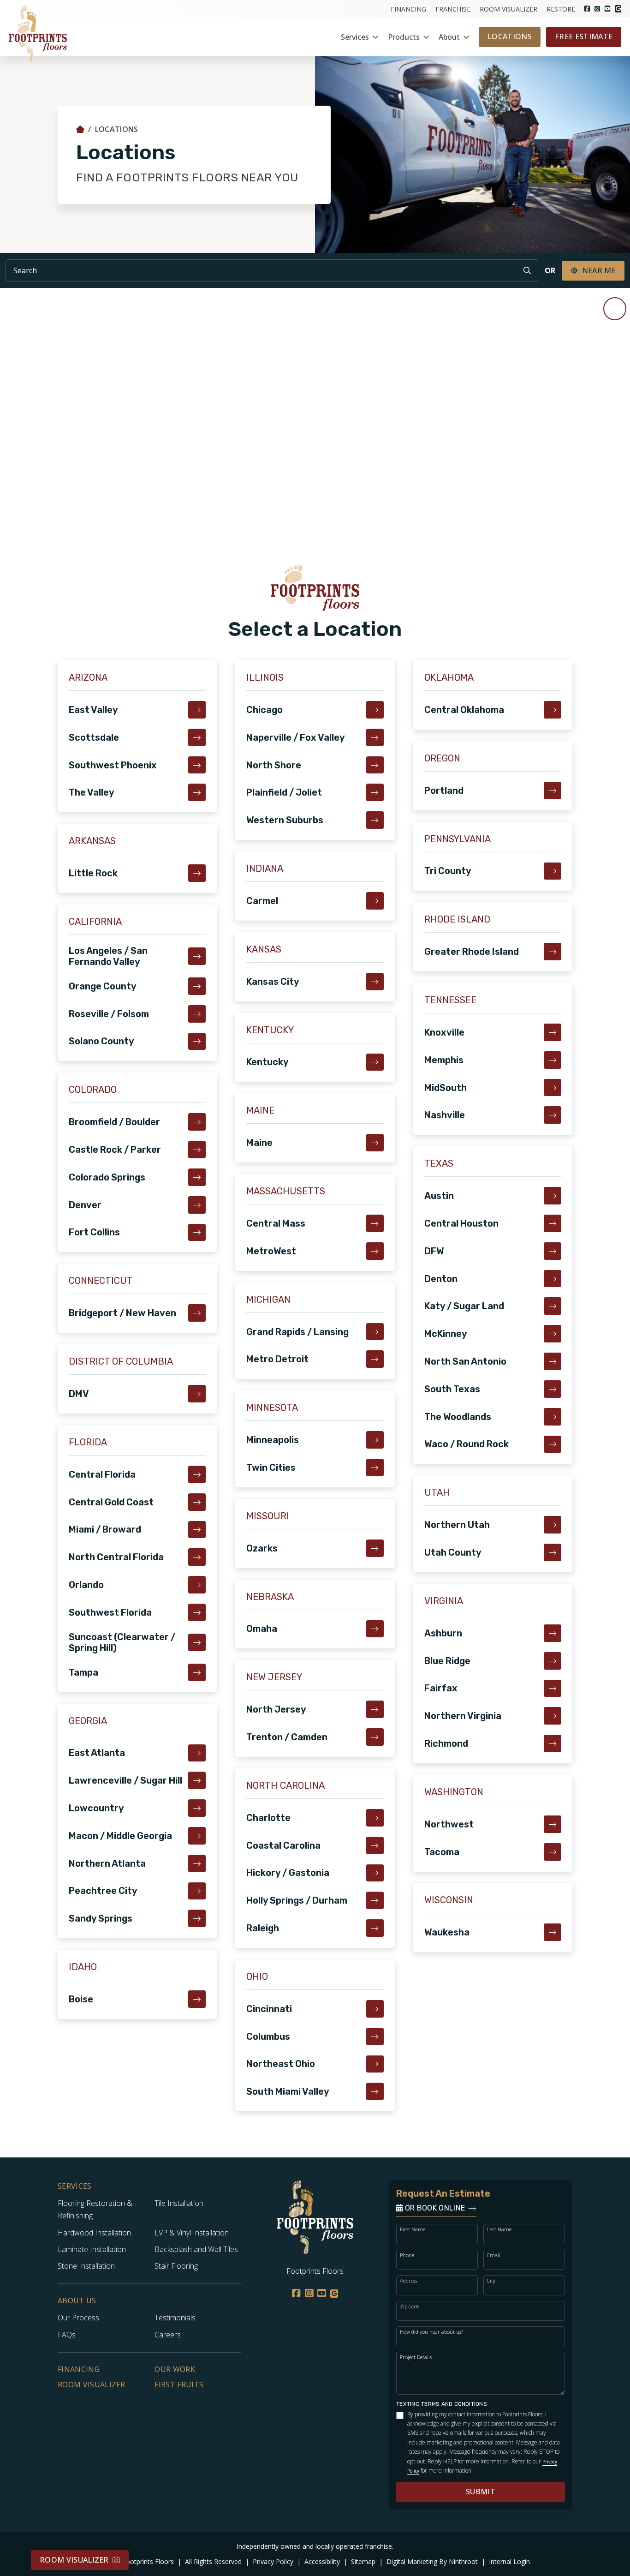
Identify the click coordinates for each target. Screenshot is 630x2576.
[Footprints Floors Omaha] (375, 1629)
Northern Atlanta (107, 1863)
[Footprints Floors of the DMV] (197, 1394)
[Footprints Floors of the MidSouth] (553, 1088)
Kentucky (267, 1062)
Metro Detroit (277, 1359)
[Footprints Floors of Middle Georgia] (197, 1836)
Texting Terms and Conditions (442, 2404)
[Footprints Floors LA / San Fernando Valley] (197, 956)
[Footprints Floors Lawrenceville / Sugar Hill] (197, 1780)
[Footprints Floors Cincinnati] (375, 2009)
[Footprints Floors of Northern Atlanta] (197, 1863)
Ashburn (443, 1633)
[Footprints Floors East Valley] (197, 710)
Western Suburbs (285, 820)
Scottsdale (94, 737)
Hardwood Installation (94, 2233)
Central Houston (461, 1223)
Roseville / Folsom (109, 1014)
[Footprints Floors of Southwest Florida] (197, 1612)
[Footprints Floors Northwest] (553, 1824)
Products (404, 37)
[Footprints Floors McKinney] (553, 1334)
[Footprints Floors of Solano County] (197, 1042)
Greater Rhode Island (472, 952)
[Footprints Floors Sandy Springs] (197, 1918)
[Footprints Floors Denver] (197, 1205)
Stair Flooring (176, 2266)
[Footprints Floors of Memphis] (553, 1060)
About (449, 37)
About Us (77, 2301)
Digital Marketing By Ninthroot (433, 2561)
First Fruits (179, 2384)
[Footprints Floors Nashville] (553, 1115)
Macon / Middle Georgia (120, 1836)
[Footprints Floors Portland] (553, 791)
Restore (561, 9)
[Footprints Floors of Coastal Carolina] (375, 1845)
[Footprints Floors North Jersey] (375, 1709)
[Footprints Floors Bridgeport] (197, 1313)
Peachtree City (103, 1891)
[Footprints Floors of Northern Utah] (553, 1525)
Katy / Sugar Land (464, 1306)
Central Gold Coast (111, 1502)
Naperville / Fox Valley (296, 737)
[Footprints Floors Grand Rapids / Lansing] (375, 1332)
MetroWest (271, 1251)
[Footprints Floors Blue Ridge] (553, 1661)
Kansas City (273, 982)
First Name (413, 2229)
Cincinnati (269, 2009)
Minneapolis (273, 1440)
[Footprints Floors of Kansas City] (375, 982)
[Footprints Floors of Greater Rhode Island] (553, 952)
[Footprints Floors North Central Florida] (197, 1557)
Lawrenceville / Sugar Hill (125, 1780)
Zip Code (410, 2306)
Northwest (449, 1824)
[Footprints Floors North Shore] (375, 765)
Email (494, 2255)
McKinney (446, 1334)
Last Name (499, 2229)
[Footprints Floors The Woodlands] (553, 1417)
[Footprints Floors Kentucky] (375, 1062)
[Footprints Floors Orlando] (197, 1585)
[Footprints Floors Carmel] (375, 901)
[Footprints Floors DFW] (553, 1251)
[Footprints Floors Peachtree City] (197, 1891)
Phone (407, 2255)
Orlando (86, 1585)
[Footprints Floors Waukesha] (553, 1932)
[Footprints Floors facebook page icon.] (587, 9)
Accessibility (323, 2561)
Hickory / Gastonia (288, 1873)
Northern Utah (457, 1525)
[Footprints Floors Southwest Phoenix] (197, 765)
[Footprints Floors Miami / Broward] (197, 1530)
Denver (85, 1205)
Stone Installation (86, 2266)
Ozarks (262, 1548)
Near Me (599, 270)
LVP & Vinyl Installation (192, 2233)
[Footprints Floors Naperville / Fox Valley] (375, 737)
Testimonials (175, 2318)
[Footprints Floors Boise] (197, 1999)
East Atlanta (97, 1753)
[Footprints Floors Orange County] (197, 986)
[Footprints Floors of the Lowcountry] (197, 1808)
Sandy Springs (101, 1918)
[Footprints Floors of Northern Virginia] (553, 1716)
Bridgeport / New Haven (122, 1313)
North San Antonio (465, 1361)
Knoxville (444, 1032)
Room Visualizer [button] (74, 2560)
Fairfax (441, 1688)
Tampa (83, 1672)
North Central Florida (116, 1557)
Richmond (446, 1743)
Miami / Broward (105, 1529)
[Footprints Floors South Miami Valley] (375, 2091)
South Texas (452, 1389)
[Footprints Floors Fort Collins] (197, 1233)
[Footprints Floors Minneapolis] (375, 1440)
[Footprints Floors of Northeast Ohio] (375, 2064)
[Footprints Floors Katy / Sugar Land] (553, 1306)
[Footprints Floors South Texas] (553, 1389)
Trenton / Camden (287, 1737)
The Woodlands (458, 1417)
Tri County (448, 871)
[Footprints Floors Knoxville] (553, 1032)
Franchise (453, 9)
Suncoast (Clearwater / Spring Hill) (122, 1642)
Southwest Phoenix (113, 765)
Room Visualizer (508, 9)
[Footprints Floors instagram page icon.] (597, 9)
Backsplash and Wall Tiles (196, 2249)
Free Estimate (584, 36)
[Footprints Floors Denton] (553, 1279)
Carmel (262, 901)
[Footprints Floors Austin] (553, 1196)
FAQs (67, 2335)
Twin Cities (271, 1468)
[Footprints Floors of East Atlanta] (197, 1753)
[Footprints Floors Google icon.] (618, 9)
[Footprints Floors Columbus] (375, 2037)
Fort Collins (94, 1232)
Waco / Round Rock (467, 1444)
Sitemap (364, 2561)
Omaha (262, 1629)
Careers (168, 2335)
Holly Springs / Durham (297, 1900)
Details (536, 2567)
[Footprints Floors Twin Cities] (375, 1468)
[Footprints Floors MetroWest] (375, 1251)
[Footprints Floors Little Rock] (197, 873)
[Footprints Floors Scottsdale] (197, 737)
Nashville (445, 1115)
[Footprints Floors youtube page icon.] (607, 9)
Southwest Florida (110, 1612)
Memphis (444, 1060)
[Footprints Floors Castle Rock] (197, 1150)
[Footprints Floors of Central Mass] (375, 1223)
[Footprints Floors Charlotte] (375, 1818)
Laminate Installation (92, 2249)
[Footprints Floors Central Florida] (197, 1474)
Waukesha (447, 1932)
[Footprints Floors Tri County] (553, 871)
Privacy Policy (274, 2561)
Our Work (175, 2369)
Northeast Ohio (281, 2064)
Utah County (453, 1552)
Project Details (416, 2357)
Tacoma (442, 1852)
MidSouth (446, 1088)
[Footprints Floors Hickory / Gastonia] (375, 1873)
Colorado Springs (107, 1177)
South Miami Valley (288, 2091)
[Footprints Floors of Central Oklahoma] (553, 710)
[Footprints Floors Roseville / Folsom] (197, 1014)
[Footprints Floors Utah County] (553, 1552)
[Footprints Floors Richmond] (553, 1743)
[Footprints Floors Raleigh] (375, 1928)
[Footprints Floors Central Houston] (553, 1223)
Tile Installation (179, 2203)
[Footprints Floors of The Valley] (197, 792)
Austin (439, 1196)
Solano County (101, 1041)
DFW (434, 1251)
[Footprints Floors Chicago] (375, 710)
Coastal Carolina (283, 1845)
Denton (441, 1279)
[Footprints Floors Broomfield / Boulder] (197, 1122)
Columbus (268, 2037)
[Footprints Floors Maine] (375, 1143)
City (491, 2280)
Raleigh (263, 1928)
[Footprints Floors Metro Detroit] (375, 1359)
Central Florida (102, 1474)
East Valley (93, 710)
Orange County (103, 986)
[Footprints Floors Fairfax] (553, 1689)
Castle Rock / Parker (115, 1150)
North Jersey (276, 1709)
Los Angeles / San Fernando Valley (108, 956)
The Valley (92, 792)
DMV (79, 1394)
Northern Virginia (463, 1716)
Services (355, 37)
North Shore (274, 765)
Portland (444, 791)
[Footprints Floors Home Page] (80, 129)
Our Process (78, 2318)
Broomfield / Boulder (114, 1122)
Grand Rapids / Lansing (297, 1332)
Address (408, 2280)
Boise (81, 1999)
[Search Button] (527, 270)
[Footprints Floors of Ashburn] (553, 1633)
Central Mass (276, 1223)
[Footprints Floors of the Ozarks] (375, 1548)
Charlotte (268, 1818)
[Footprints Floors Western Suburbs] (375, 820)
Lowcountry (96, 1808)
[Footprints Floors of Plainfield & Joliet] (375, 792)
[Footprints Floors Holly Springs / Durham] (375, 1900)
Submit (481, 2492)
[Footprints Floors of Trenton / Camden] (375, 1737)
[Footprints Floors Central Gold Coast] (197, 1502)
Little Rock (93, 873)
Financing (408, 9)
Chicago (264, 710)
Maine (259, 1143)
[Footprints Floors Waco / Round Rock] (553, 1444)
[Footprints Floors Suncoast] (197, 1642)
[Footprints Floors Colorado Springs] (197, 1177)
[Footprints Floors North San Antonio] (553, 1361)
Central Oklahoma (464, 710)
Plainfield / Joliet (284, 792)
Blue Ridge (447, 1661)
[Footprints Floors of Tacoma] (553, 1852)
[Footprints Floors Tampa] (197, 1672)
